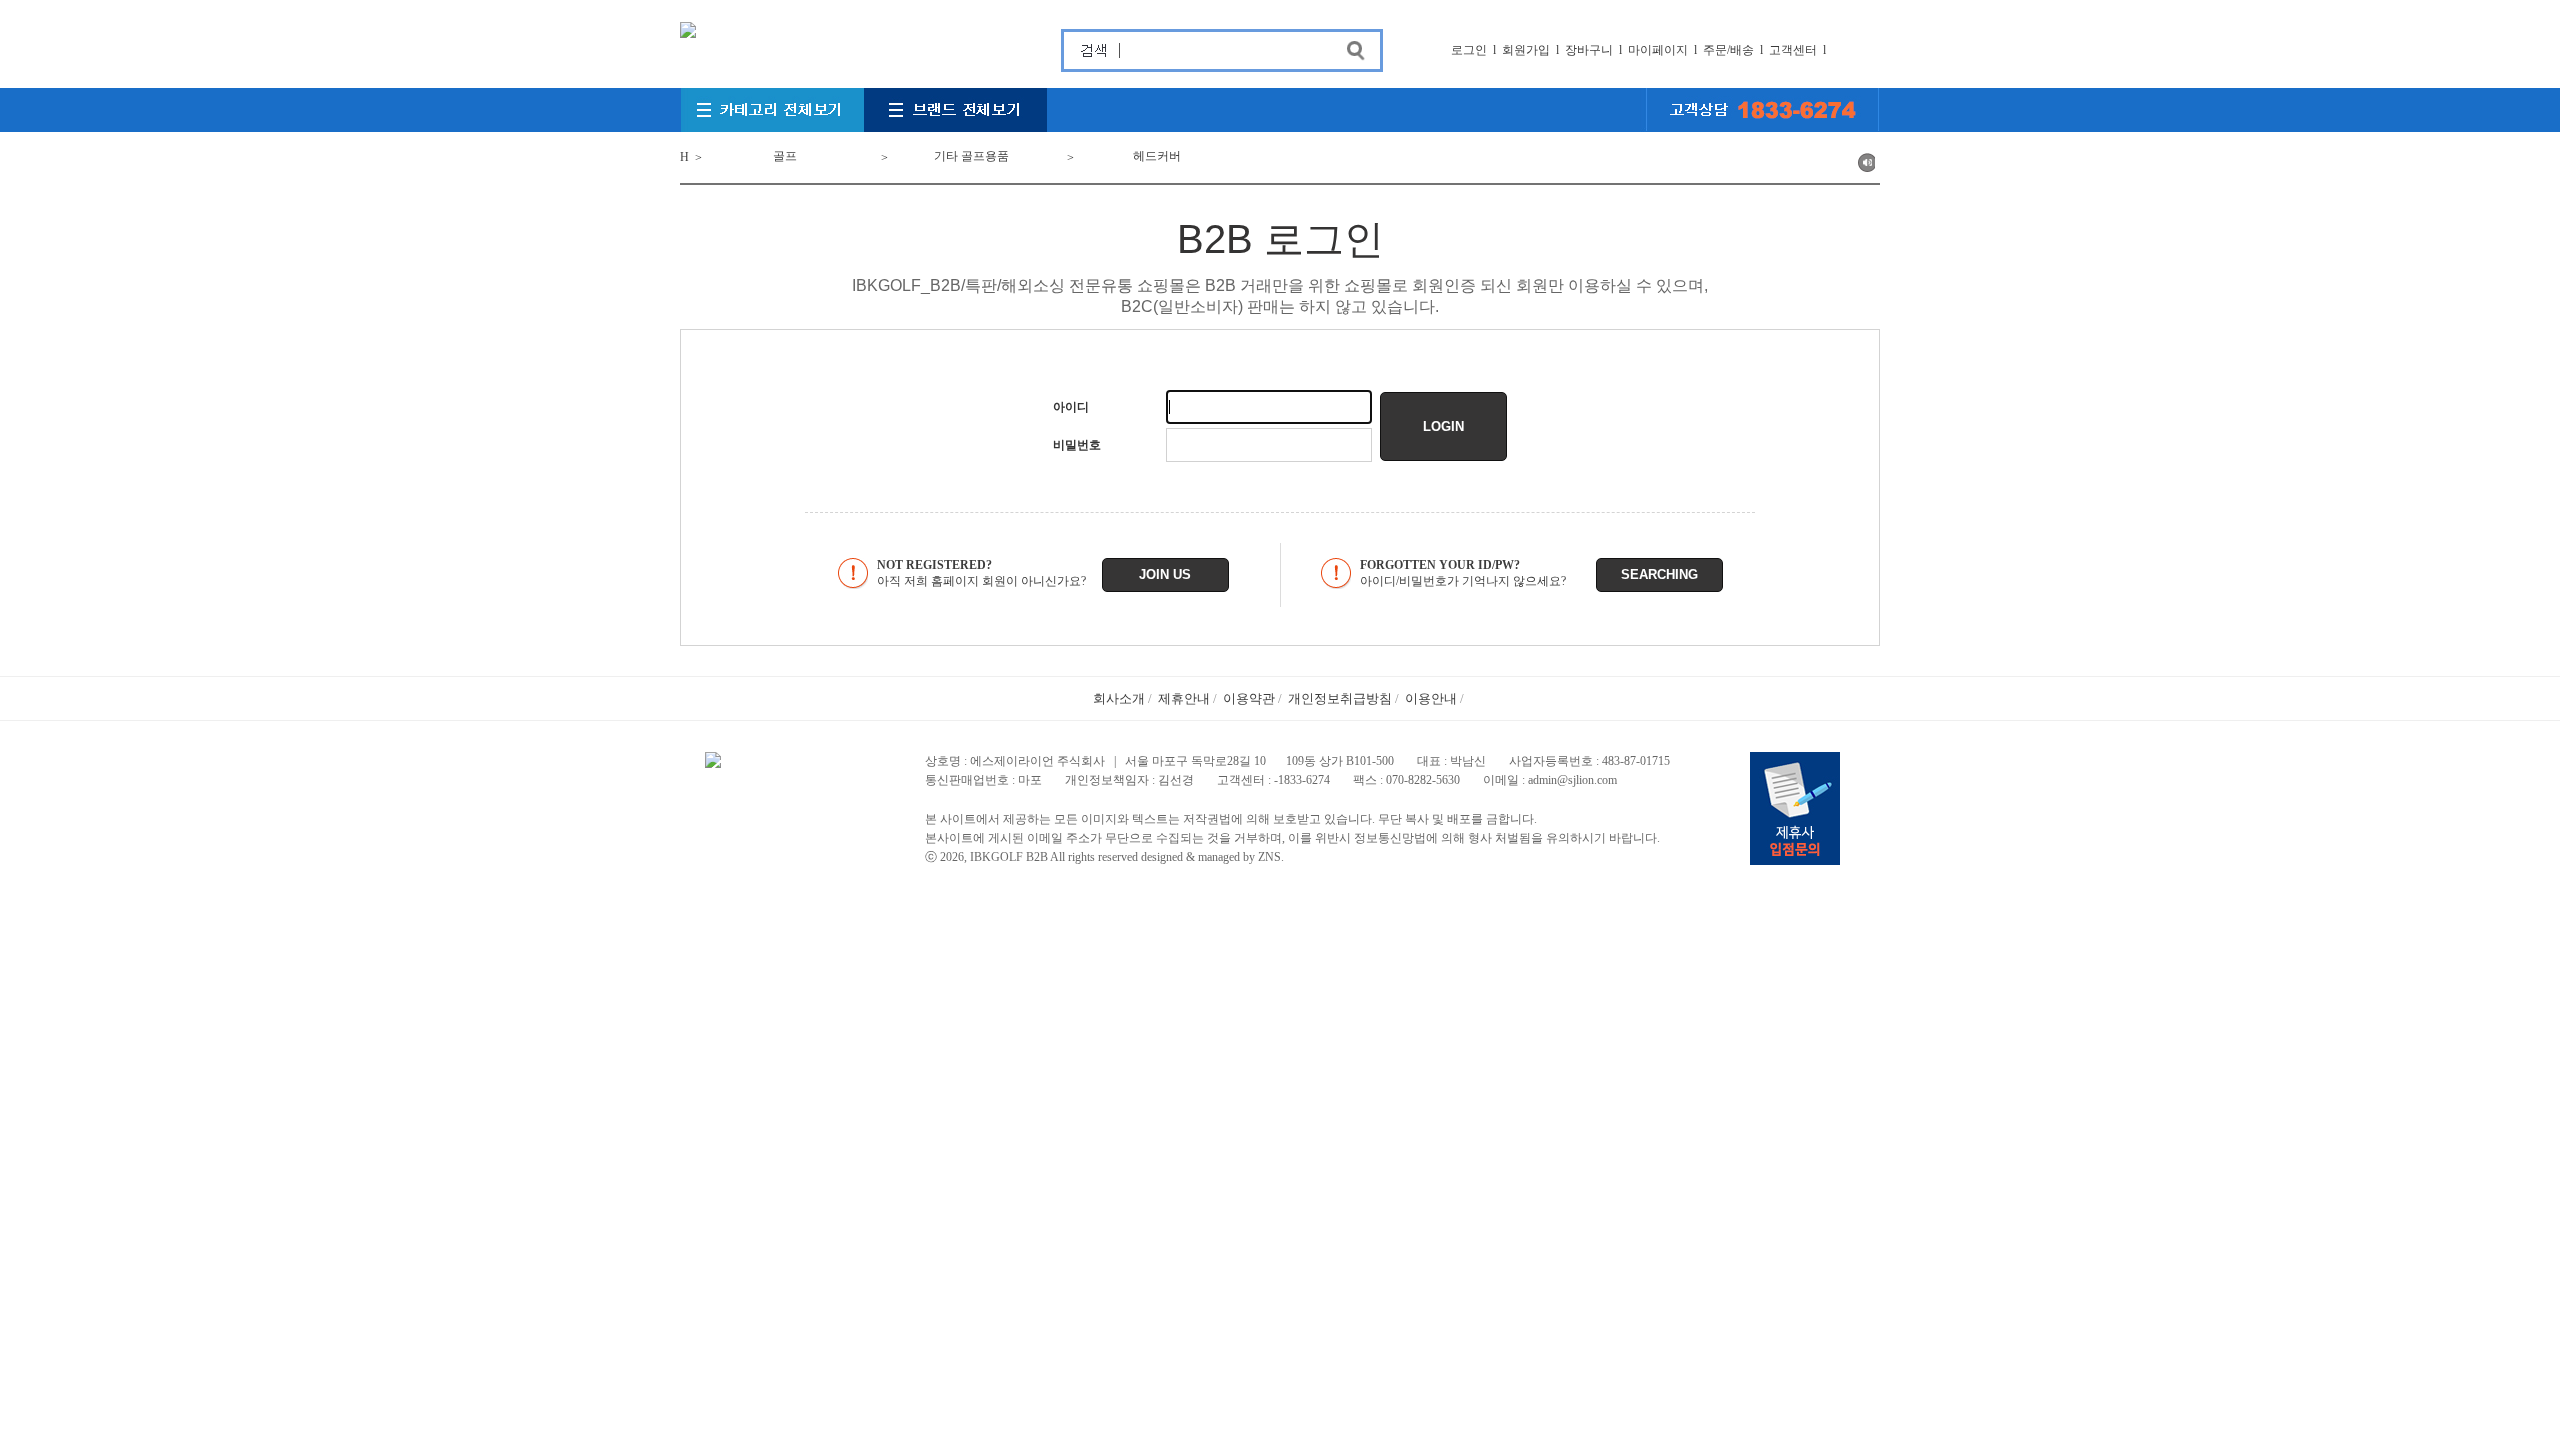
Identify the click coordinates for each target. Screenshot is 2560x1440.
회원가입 (1526, 50)
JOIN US (1165, 574)
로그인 (1469, 50)
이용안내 (1431, 698)
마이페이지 (1658, 50)
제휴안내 (1184, 698)
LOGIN (1443, 426)
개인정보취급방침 (1340, 698)
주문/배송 (1728, 50)
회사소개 (1119, 698)
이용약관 (1249, 698)
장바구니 (1589, 50)
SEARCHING (1659, 574)
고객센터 (1793, 50)
